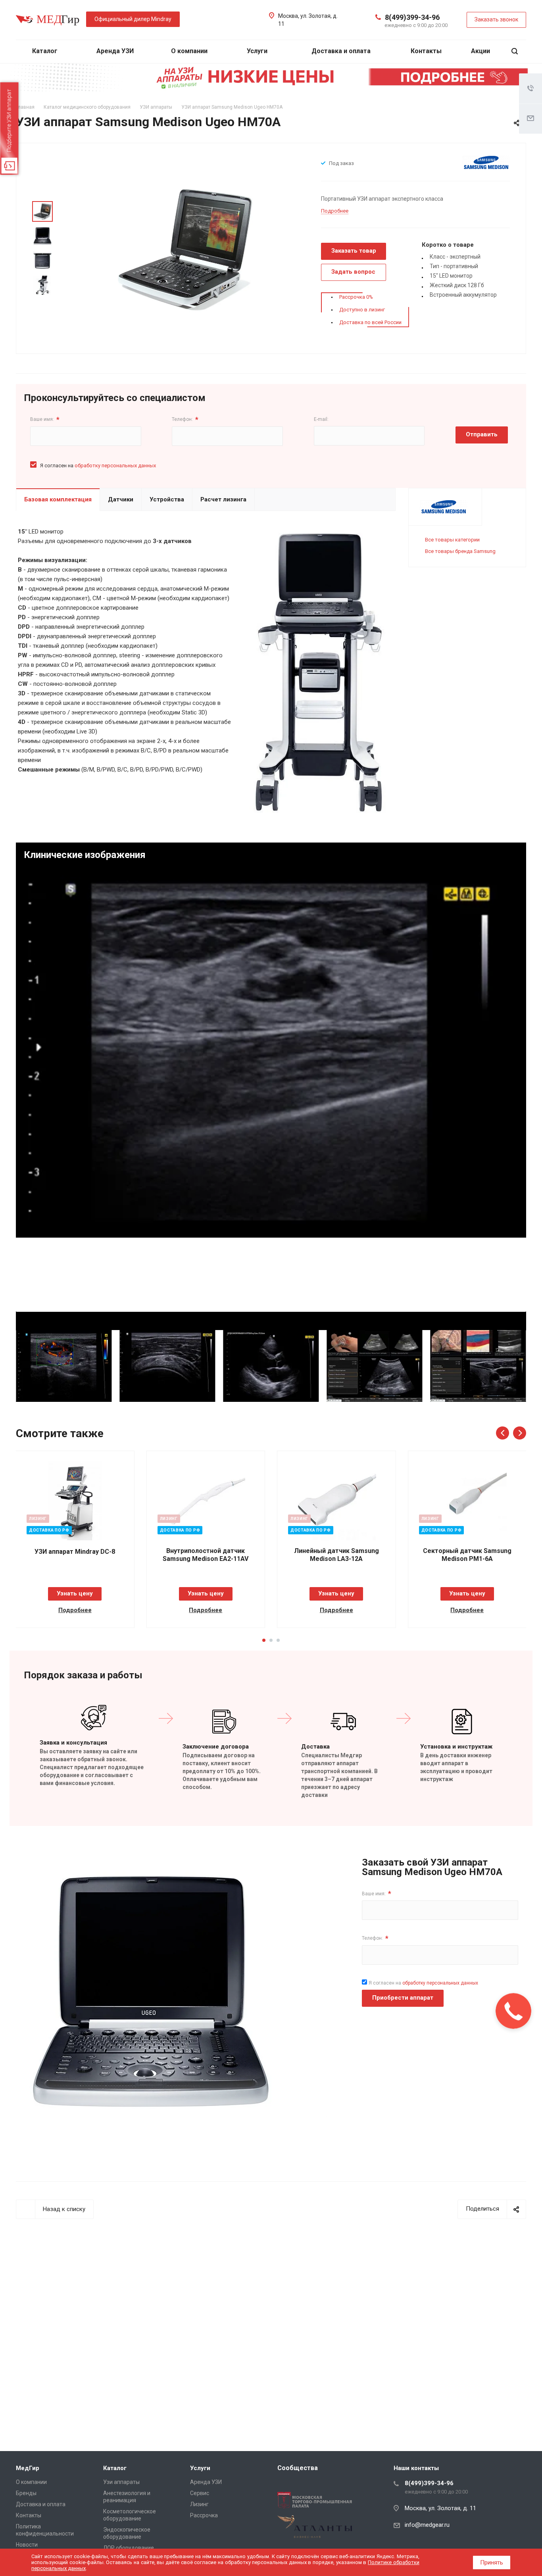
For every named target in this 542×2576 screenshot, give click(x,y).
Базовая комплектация (58, 499)
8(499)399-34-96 (412, 17)
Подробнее (75, 1610)
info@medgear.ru (427, 2525)
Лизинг (199, 2504)
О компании (190, 51)
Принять (492, 2563)
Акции (480, 51)
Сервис (200, 2493)
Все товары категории (452, 540)
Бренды (26, 2493)
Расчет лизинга (223, 499)
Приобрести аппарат (403, 1998)
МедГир (28, 2468)
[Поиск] (515, 51)
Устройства (167, 499)
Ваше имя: (45, 419)
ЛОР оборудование (129, 2548)
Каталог (46, 51)
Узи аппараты (121, 2482)
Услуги (258, 51)
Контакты (426, 51)
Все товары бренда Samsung (460, 551)
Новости (27, 2545)
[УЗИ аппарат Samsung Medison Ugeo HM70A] (185, 248)
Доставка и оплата (341, 51)
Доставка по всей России (370, 322)
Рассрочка (204, 2515)
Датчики (121, 499)
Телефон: (185, 419)
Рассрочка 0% (356, 297)
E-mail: (321, 419)
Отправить (482, 434)
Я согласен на (98, 465)
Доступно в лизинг (362, 310)
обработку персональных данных (115, 465)
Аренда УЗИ (115, 51)
